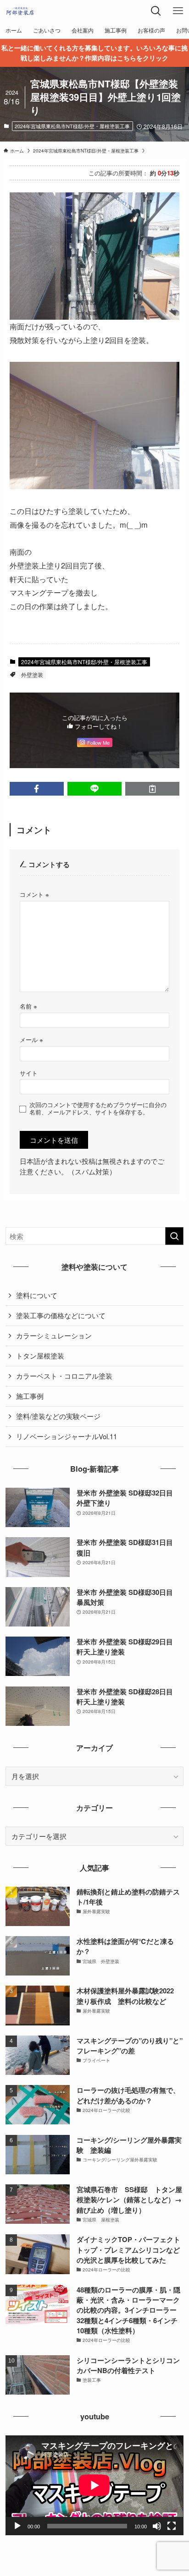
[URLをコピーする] (152, 789)
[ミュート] (157, 2526)
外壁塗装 (32, 674)
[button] (37, 789)
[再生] (17, 2526)
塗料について (37, 1295)
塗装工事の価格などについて (61, 1315)
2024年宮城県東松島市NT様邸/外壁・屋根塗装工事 (72, 126)
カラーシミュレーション (54, 1335)
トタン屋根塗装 (40, 1356)
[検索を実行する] (174, 1236)
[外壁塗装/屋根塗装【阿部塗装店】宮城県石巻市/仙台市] (20, 11)
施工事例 (30, 1396)
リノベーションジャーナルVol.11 (67, 1436)
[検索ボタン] (156, 11)
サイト (29, 1073)
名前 (28, 1006)
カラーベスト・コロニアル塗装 (64, 1376)
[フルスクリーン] (172, 2526)
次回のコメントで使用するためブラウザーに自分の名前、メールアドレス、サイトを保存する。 (98, 1108)
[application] (94, 2485)
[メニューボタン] (178, 11)
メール (31, 1040)
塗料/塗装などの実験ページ (58, 1416)
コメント (34, 894)
